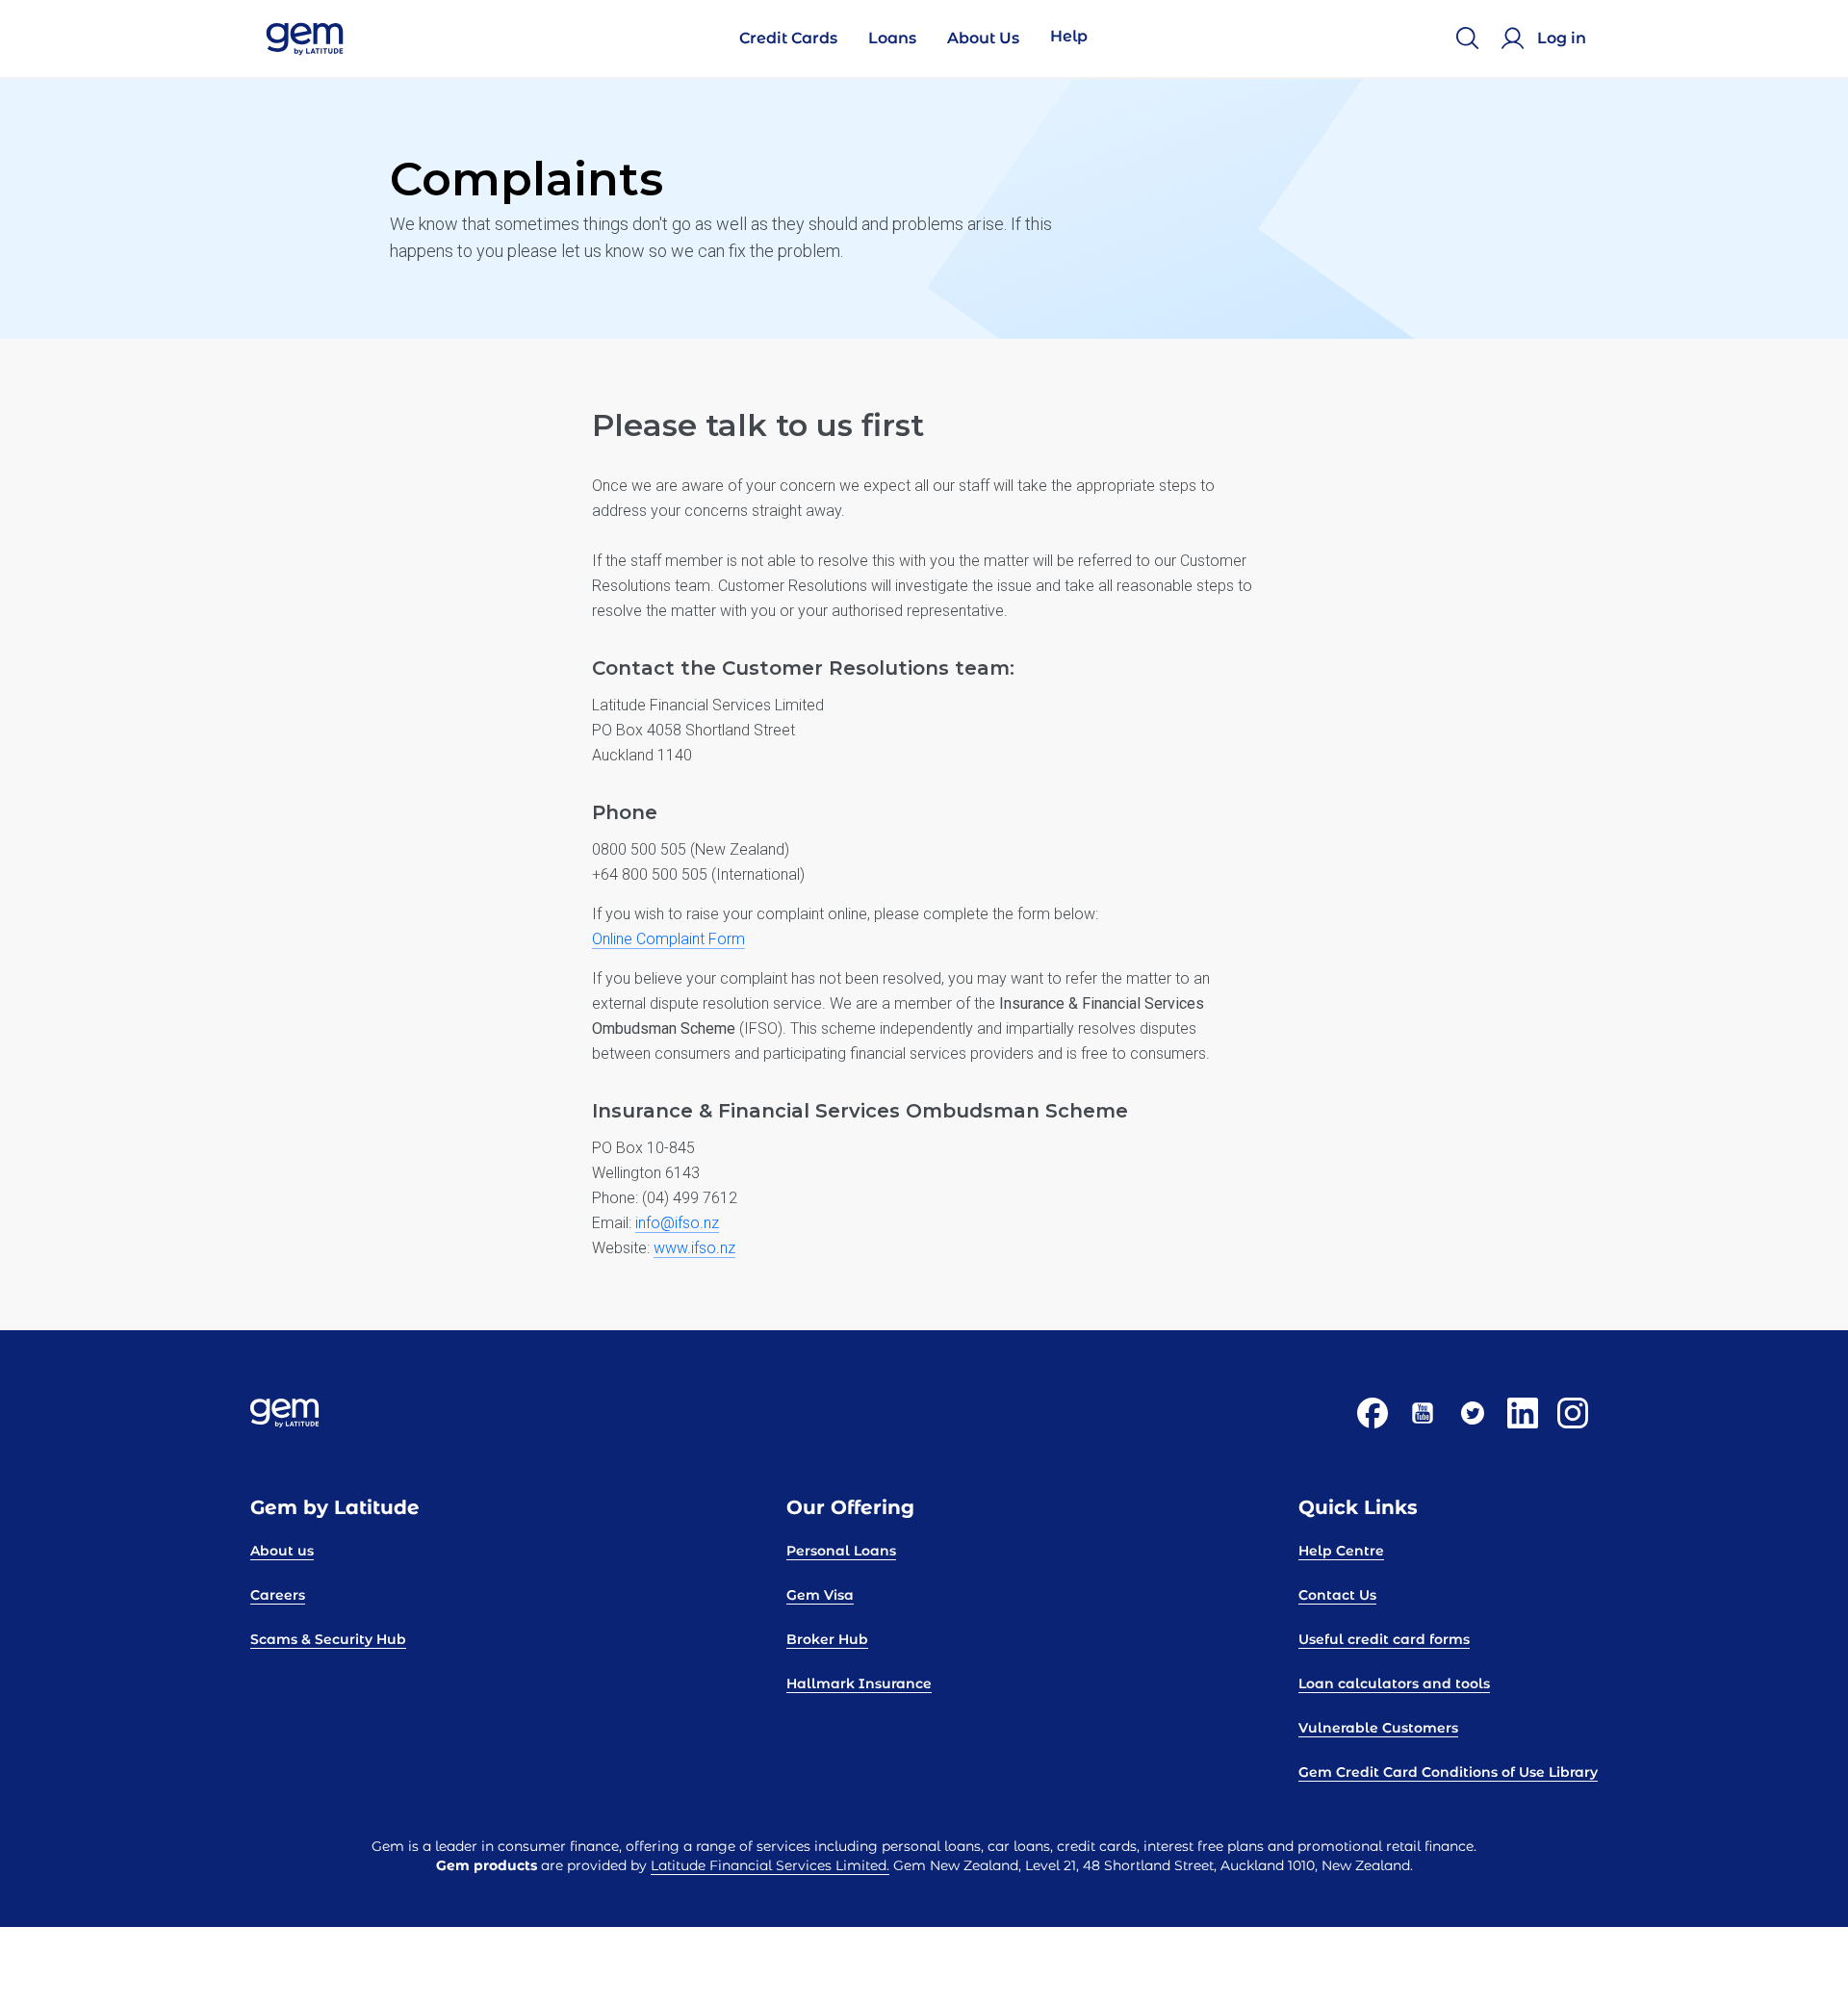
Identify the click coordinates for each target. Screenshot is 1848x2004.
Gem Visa (820, 1595)
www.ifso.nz (694, 1248)
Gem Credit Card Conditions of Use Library (1448, 1772)
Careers (278, 1595)
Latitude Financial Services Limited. (770, 1865)
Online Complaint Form (668, 939)
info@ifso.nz (677, 1223)
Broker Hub (827, 1639)
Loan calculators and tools (1394, 1683)
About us (282, 1551)
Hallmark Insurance (859, 1683)
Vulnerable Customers (1378, 1728)
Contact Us (1337, 1595)
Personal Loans (841, 1551)
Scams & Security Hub (328, 1639)
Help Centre (1341, 1551)
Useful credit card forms (1384, 1639)
